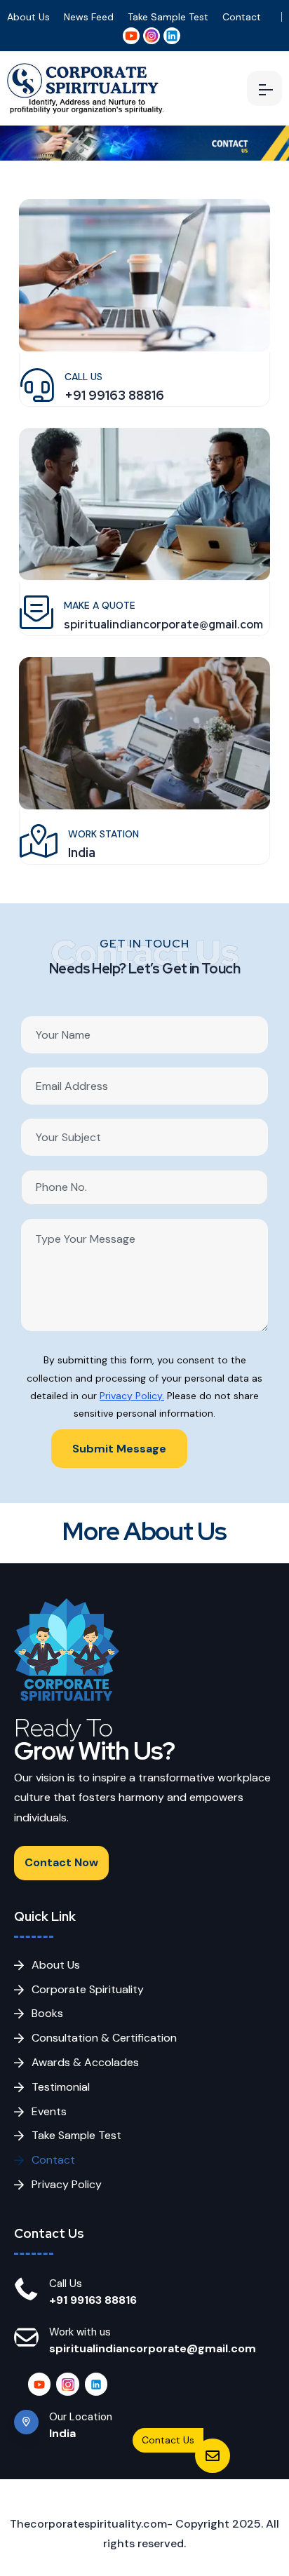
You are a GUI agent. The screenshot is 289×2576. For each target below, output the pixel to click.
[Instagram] (67, 2384)
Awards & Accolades (85, 2062)
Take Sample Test (168, 17)
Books (47, 2013)
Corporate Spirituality (88, 1989)
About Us (28, 17)
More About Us (144, 1531)
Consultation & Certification (104, 2038)
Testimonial (61, 2087)
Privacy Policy (67, 2184)
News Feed (89, 17)
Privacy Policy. (132, 1396)
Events (49, 2111)
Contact (242, 17)
